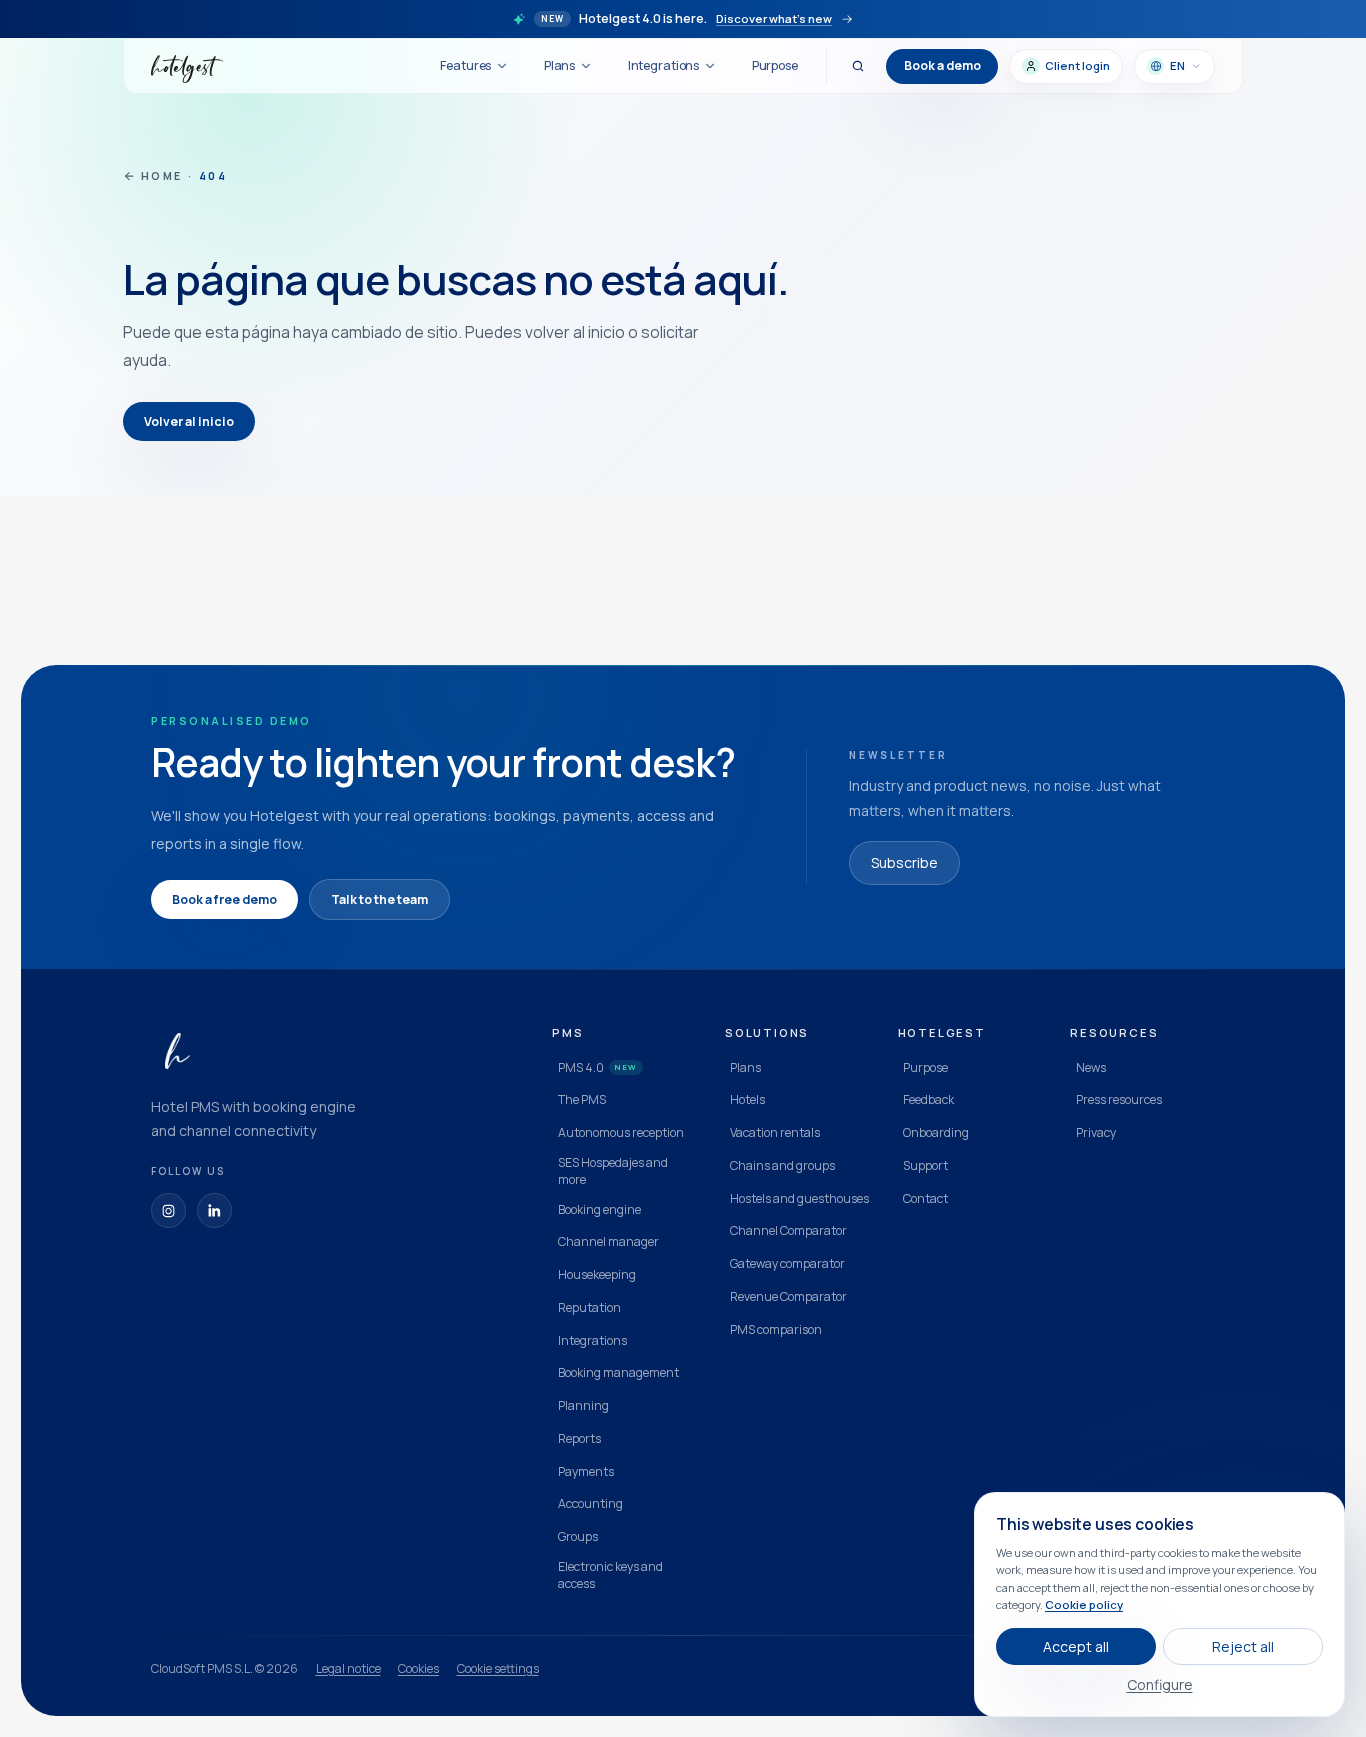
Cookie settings (498, 1668)
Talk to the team (379, 899)
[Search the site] (858, 66)
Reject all (1243, 1645)
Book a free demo (224, 899)
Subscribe (904, 862)
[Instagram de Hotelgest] (168, 1210)
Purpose (775, 65)
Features (465, 65)
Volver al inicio (189, 421)
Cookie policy (1084, 1604)
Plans (559, 65)
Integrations (664, 65)
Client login (1077, 65)
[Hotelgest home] (187, 66)
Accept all (1076, 1645)
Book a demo (942, 65)
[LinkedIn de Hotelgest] (214, 1210)
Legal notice (348, 1668)
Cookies (418, 1668)
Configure (1160, 1683)
